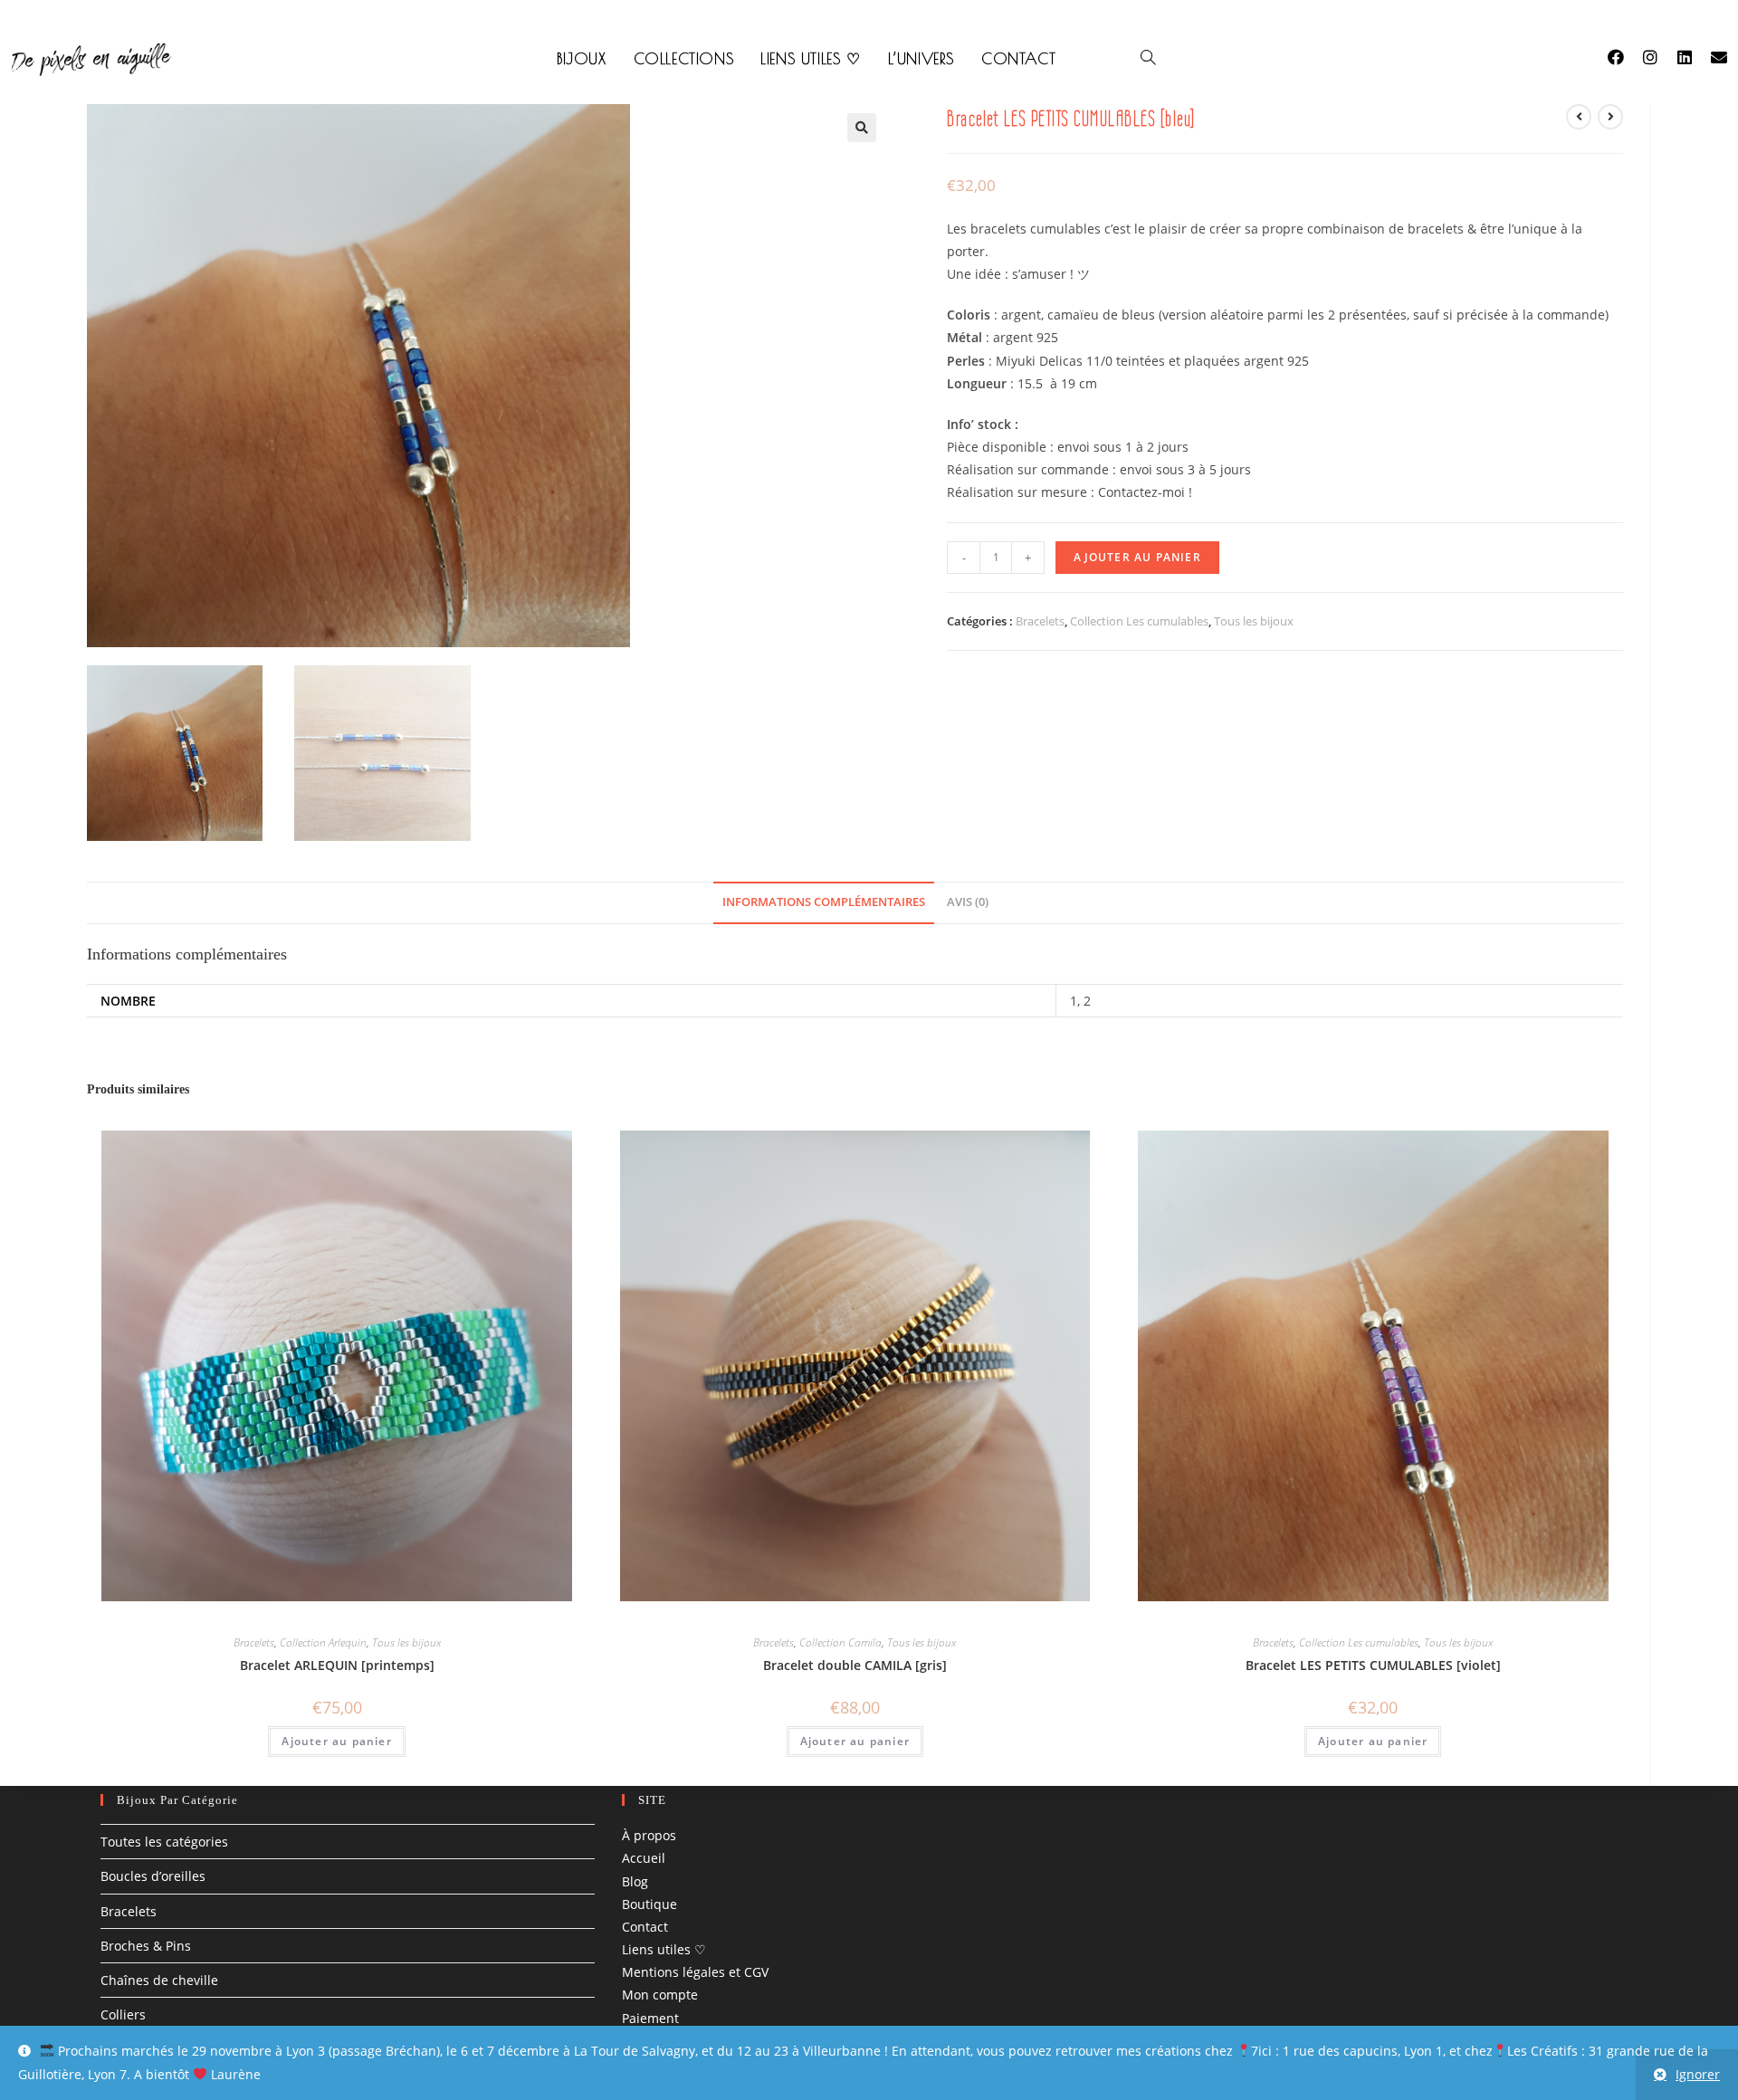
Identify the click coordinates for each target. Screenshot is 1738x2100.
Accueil (644, 1859)
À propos (649, 1835)
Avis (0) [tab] (968, 902)
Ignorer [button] (1698, 2074)
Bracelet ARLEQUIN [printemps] (337, 1665)
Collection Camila (840, 1642)
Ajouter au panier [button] (336, 1741)
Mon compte (660, 1995)
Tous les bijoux (1254, 621)
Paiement (650, 2018)
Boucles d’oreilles (153, 1877)
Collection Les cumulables (1139, 621)
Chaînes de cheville (159, 1980)
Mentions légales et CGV (695, 1972)
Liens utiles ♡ (664, 1949)
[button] (862, 128)
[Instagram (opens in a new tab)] (1659, 57)
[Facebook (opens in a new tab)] (1625, 57)
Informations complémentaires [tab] (824, 902)
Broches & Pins (146, 1946)
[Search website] (1148, 59)
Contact (645, 1927)
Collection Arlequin (323, 1642)
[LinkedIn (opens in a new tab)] (1694, 57)
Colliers (123, 2014)
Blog (635, 1881)
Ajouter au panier (1137, 557)
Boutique (649, 1904)
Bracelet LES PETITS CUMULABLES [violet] (1373, 1665)
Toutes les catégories (164, 1842)
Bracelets (1040, 621)
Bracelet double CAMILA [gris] (855, 1665)
